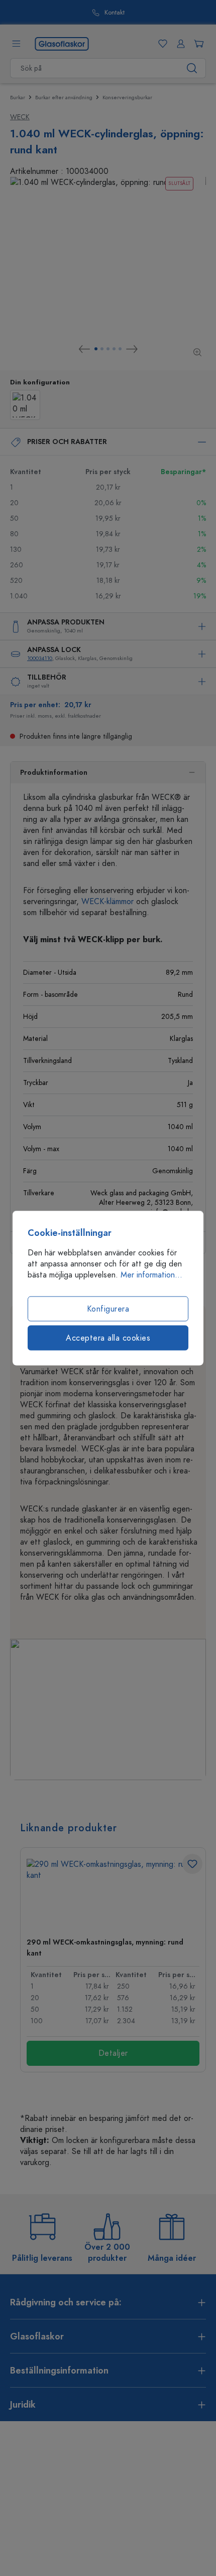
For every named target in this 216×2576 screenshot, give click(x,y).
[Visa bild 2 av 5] (102, 349)
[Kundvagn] (197, 44)
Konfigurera (108, 1309)
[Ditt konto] (179, 44)
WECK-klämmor (107, 902)
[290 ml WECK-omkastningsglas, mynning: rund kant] (113, 1894)
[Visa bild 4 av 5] (114, 349)
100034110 (40, 658)
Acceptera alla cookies (108, 1338)
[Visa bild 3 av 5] (108, 349)
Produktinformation (54, 773)
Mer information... (151, 1275)
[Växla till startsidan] (62, 43)
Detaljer (113, 2053)
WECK (20, 117)
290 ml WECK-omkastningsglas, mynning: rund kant (105, 1948)
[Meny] (16, 44)
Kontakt (115, 13)
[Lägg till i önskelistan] (192, 1864)
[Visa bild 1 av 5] (96, 349)
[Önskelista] (161, 44)
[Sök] (192, 68)
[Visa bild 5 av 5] (120, 349)
